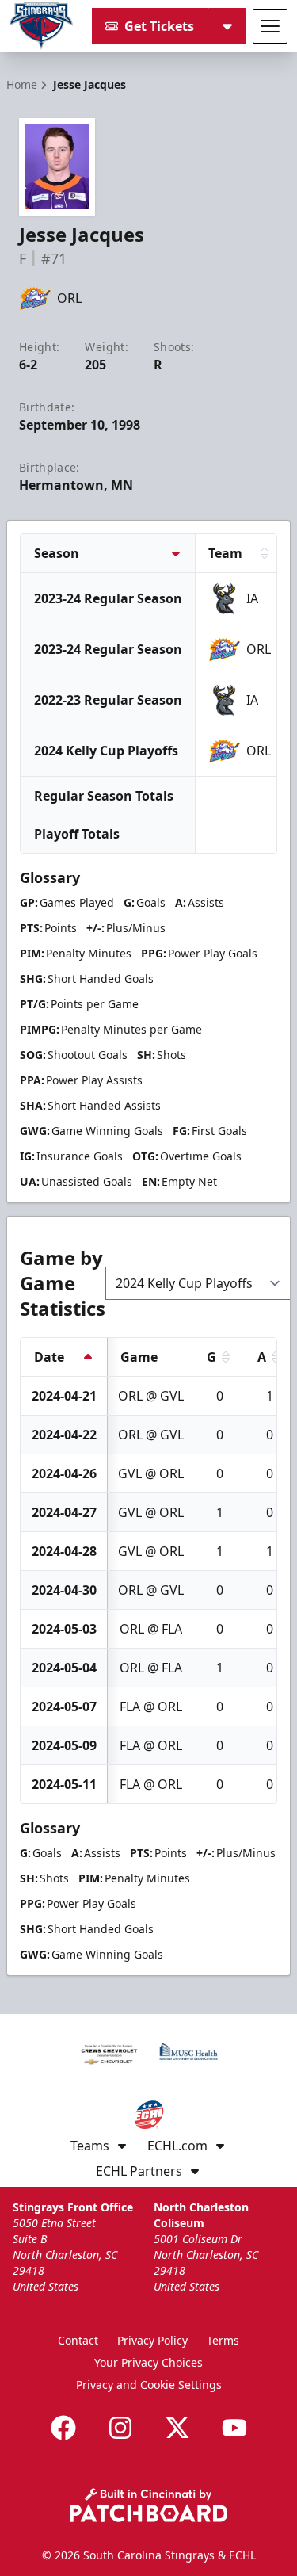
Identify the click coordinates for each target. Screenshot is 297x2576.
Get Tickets (159, 26)
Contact (78, 2340)
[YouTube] (234, 2428)
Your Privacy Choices (148, 2362)
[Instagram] (120, 2428)
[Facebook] (63, 2428)
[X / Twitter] (177, 2428)
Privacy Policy (152, 2340)
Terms (223, 2340)
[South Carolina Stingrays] (41, 26)
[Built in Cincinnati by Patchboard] (149, 2505)
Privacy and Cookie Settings (149, 2385)
